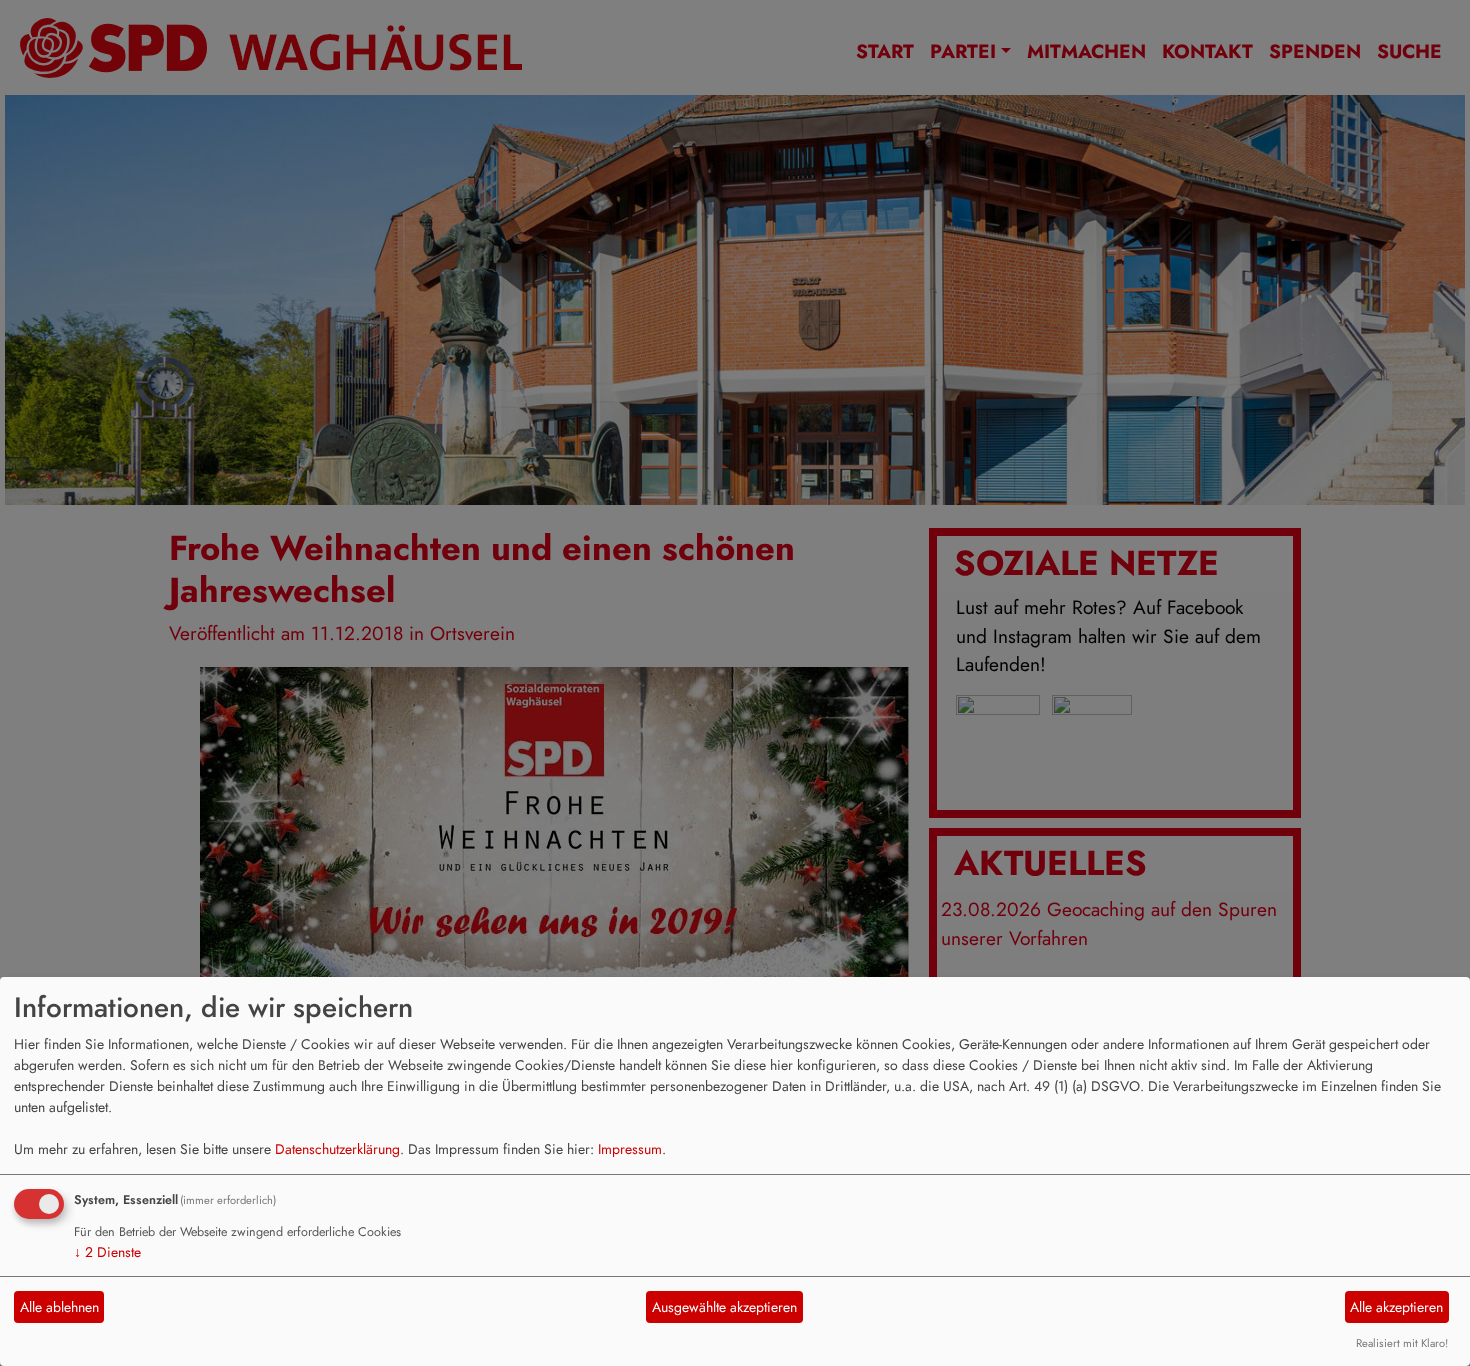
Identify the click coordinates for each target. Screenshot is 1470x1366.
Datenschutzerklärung (337, 1149)
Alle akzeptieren (1396, 1307)
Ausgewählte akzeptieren (724, 1307)
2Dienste (107, 1252)
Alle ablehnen (59, 1307)
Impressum (630, 1149)
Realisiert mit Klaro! (1402, 1343)
